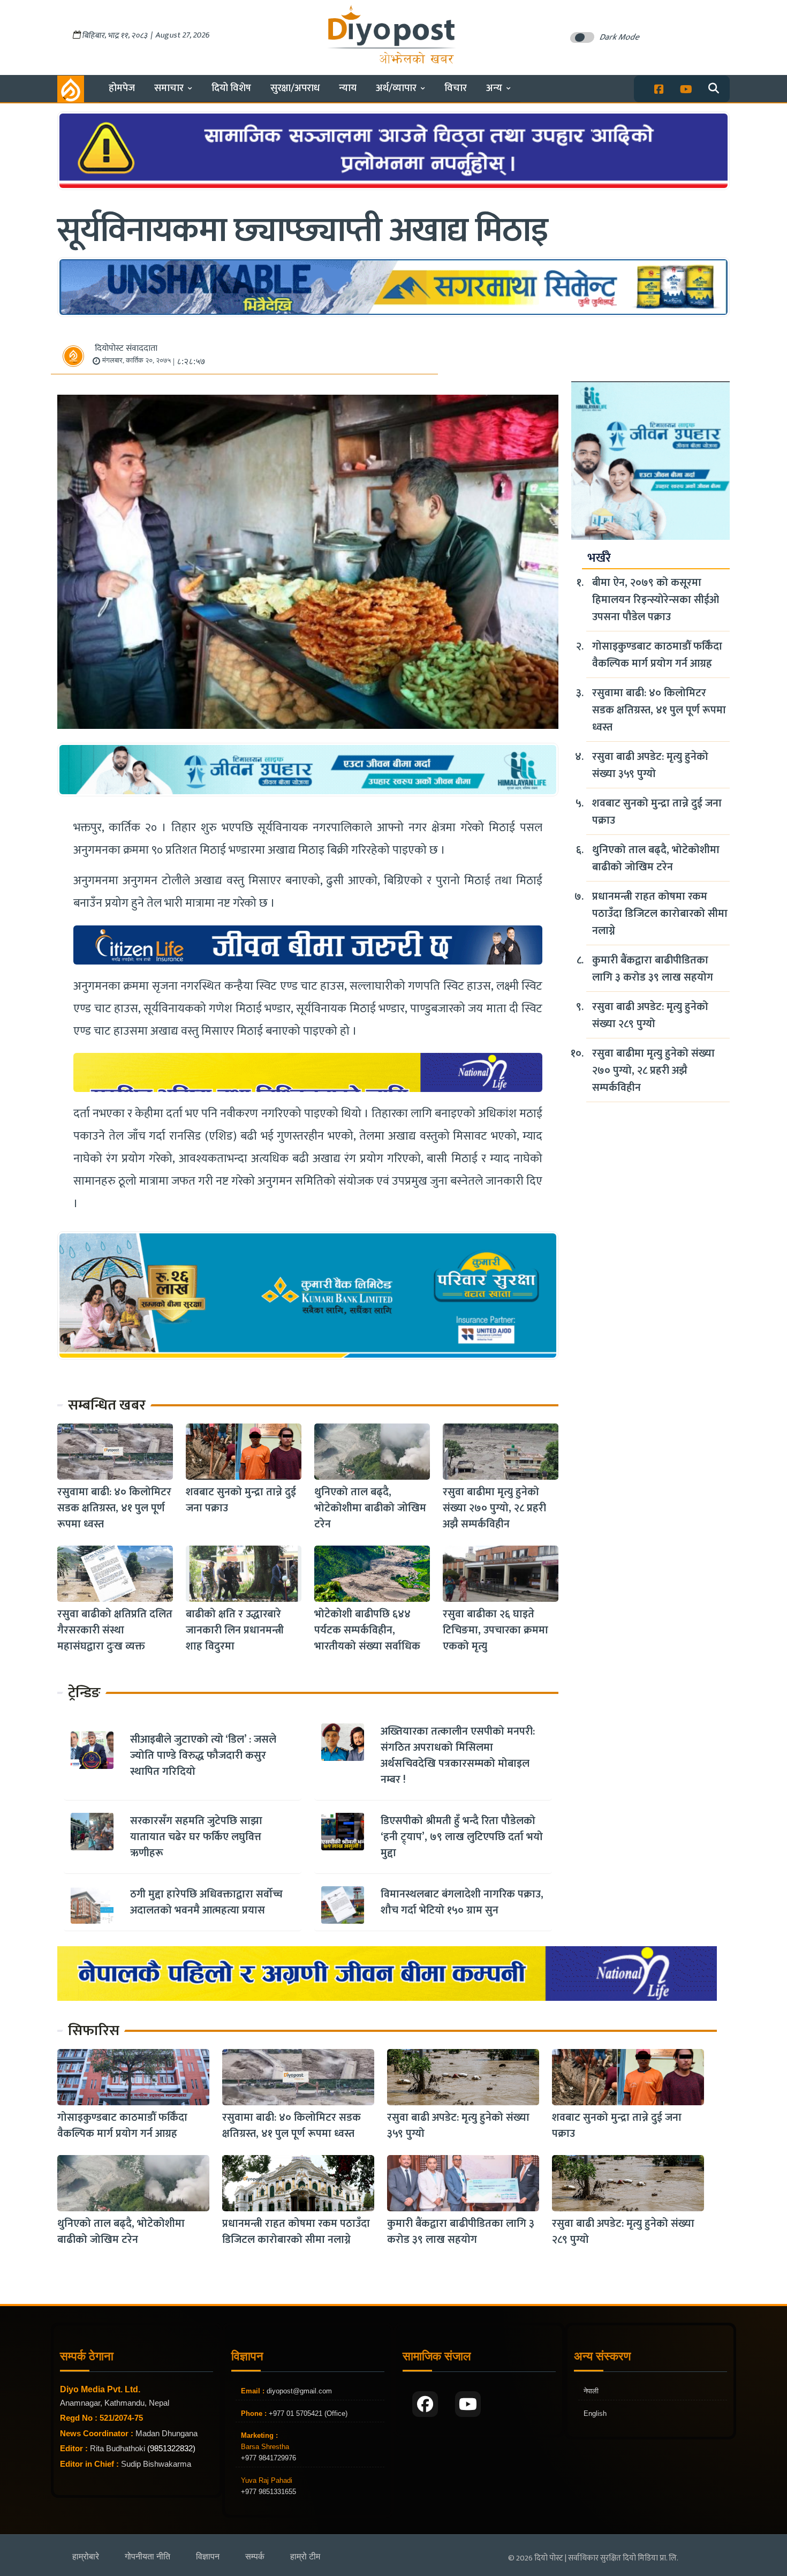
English (595, 2413)
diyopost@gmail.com (299, 2391)
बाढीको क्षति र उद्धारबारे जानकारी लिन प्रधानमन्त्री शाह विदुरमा (235, 1630)
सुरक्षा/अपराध (295, 88)
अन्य (494, 88)
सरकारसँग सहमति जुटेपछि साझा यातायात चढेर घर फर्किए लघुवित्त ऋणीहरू (196, 1837)
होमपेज (122, 88)
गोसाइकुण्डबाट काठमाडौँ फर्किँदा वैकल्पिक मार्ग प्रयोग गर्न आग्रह (657, 655)
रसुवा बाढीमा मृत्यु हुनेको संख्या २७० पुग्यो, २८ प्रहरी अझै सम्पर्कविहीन (494, 1508)
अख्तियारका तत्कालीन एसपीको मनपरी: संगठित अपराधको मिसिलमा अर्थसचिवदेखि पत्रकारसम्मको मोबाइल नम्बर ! (458, 1756)
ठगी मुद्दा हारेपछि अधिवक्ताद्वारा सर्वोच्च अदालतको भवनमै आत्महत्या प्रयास (206, 1902)
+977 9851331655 (268, 2492)
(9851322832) (171, 2448)
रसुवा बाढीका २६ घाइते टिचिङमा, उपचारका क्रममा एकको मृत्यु (495, 1630)
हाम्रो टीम (305, 2556)
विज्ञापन (208, 2556)
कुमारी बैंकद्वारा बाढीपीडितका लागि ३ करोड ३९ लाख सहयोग (653, 969)
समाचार (169, 88)
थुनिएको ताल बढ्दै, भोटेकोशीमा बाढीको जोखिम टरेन (370, 1508)
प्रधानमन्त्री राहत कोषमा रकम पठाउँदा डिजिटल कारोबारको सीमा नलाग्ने (660, 914)
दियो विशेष (231, 88)
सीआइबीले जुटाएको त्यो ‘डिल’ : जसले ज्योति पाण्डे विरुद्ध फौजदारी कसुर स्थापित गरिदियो (203, 1756)
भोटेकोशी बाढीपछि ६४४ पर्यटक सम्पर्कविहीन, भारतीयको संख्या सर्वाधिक (367, 1630)
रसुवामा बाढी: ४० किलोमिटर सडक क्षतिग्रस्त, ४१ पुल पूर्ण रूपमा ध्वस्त (114, 1508)
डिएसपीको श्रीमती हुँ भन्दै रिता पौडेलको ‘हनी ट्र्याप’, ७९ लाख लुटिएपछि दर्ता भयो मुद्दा (462, 1837)
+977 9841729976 (268, 2458)
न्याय (348, 88)
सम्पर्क (255, 2556)
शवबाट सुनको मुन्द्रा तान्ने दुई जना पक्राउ (241, 1500)
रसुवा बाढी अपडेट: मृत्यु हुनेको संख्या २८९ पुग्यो (650, 1015)
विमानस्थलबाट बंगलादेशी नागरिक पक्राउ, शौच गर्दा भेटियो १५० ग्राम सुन (462, 1902)
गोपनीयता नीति (147, 2556)
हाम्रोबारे (86, 2556)
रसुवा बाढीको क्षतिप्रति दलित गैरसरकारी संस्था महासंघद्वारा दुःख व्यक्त (115, 1630)
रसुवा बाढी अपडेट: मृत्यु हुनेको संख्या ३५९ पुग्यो (650, 765)
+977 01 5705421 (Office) (307, 2413)
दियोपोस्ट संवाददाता (126, 348)
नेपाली (591, 2391)
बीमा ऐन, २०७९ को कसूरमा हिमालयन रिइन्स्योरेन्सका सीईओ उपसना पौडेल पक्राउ (656, 600)
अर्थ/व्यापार (396, 88)
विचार (456, 88)
